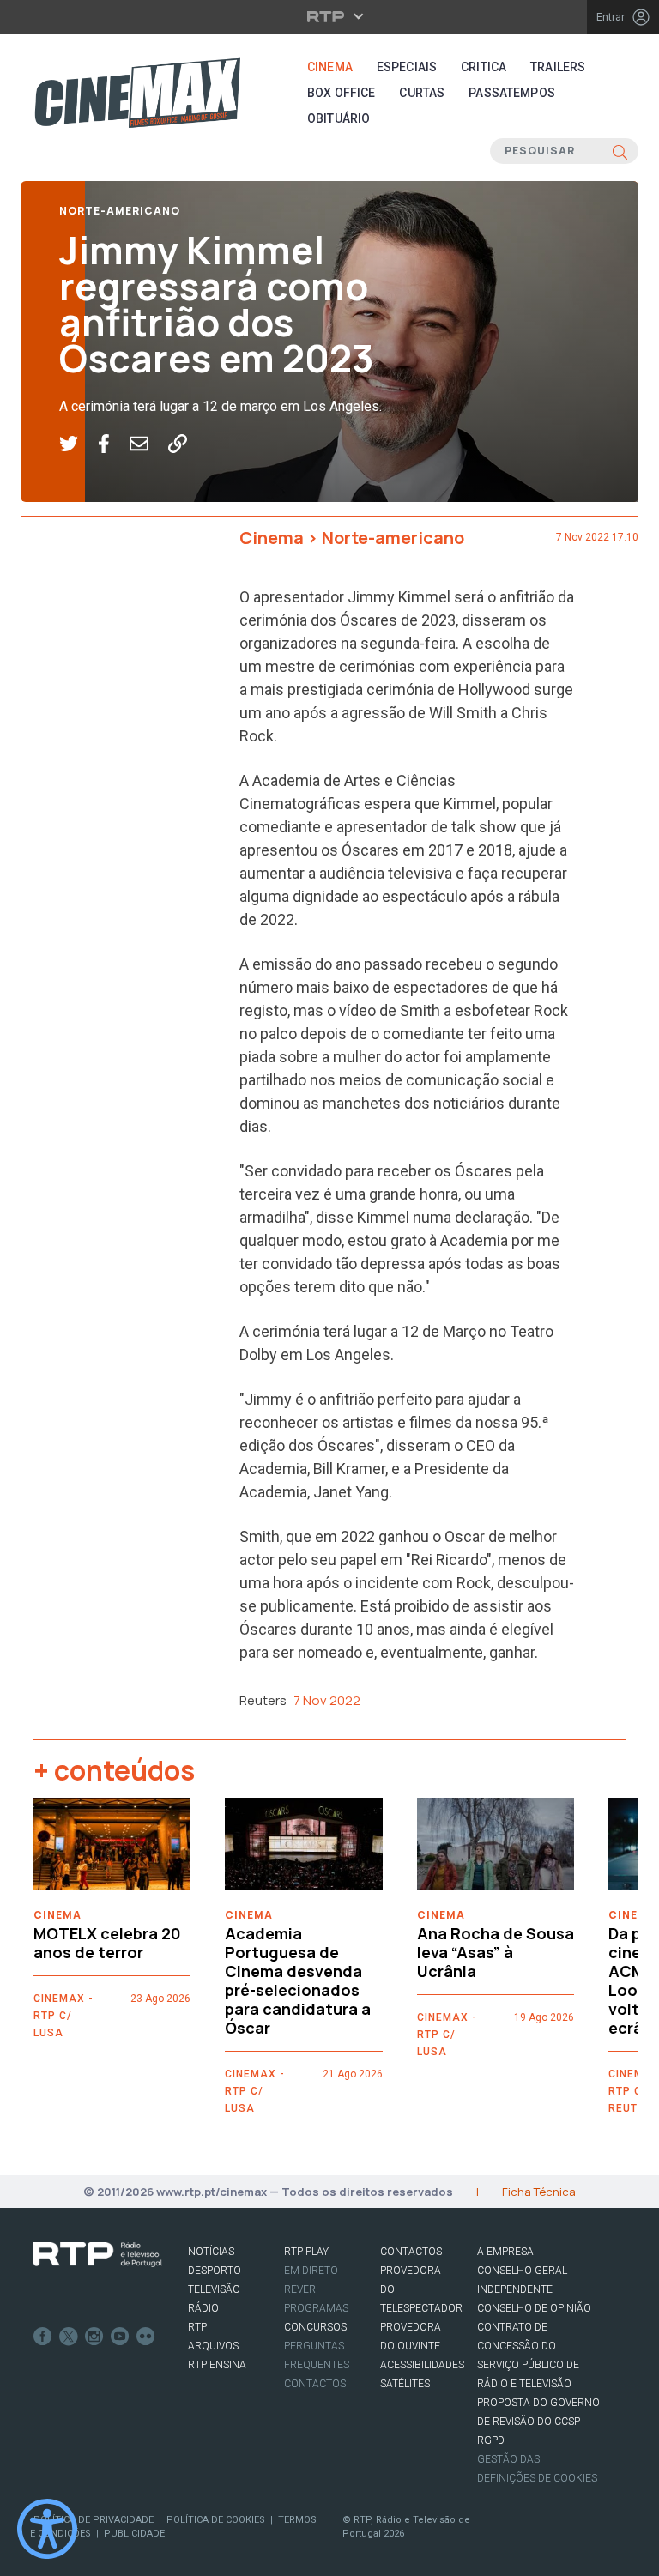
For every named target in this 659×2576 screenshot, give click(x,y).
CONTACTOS (411, 2252)
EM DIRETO (311, 2271)
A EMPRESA (505, 2252)
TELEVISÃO (214, 2289)
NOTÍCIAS (211, 2252)
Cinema (330, 67)
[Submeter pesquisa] (620, 151)
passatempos (512, 93)
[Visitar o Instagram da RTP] (94, 2337)
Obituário (339, 118)
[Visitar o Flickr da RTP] (146, 2337)
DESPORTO (215, 2271)
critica (484, 67)
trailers (558, 67)
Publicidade (134, 2534)
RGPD (491, 2440)
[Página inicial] (137, 93)
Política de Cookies (216, 2520)
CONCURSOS (315, 2327)
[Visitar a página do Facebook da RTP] (43, 2337)
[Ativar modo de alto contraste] (47, 2529)
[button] (79, 444)
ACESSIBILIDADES (422, 2365)
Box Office (341, 93)
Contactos (315, 2384)
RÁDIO (203, 2308)
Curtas (422, 93)
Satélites (405, 2384)
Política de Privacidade (94, 2520)
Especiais (407, 67)
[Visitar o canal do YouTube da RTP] (120, 2337)
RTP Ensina (217, 2365)
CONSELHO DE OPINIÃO (534, 2308)
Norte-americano (120, 211)
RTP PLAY (306, 2252)
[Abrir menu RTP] (330, 16)
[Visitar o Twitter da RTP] (69, 2337)
